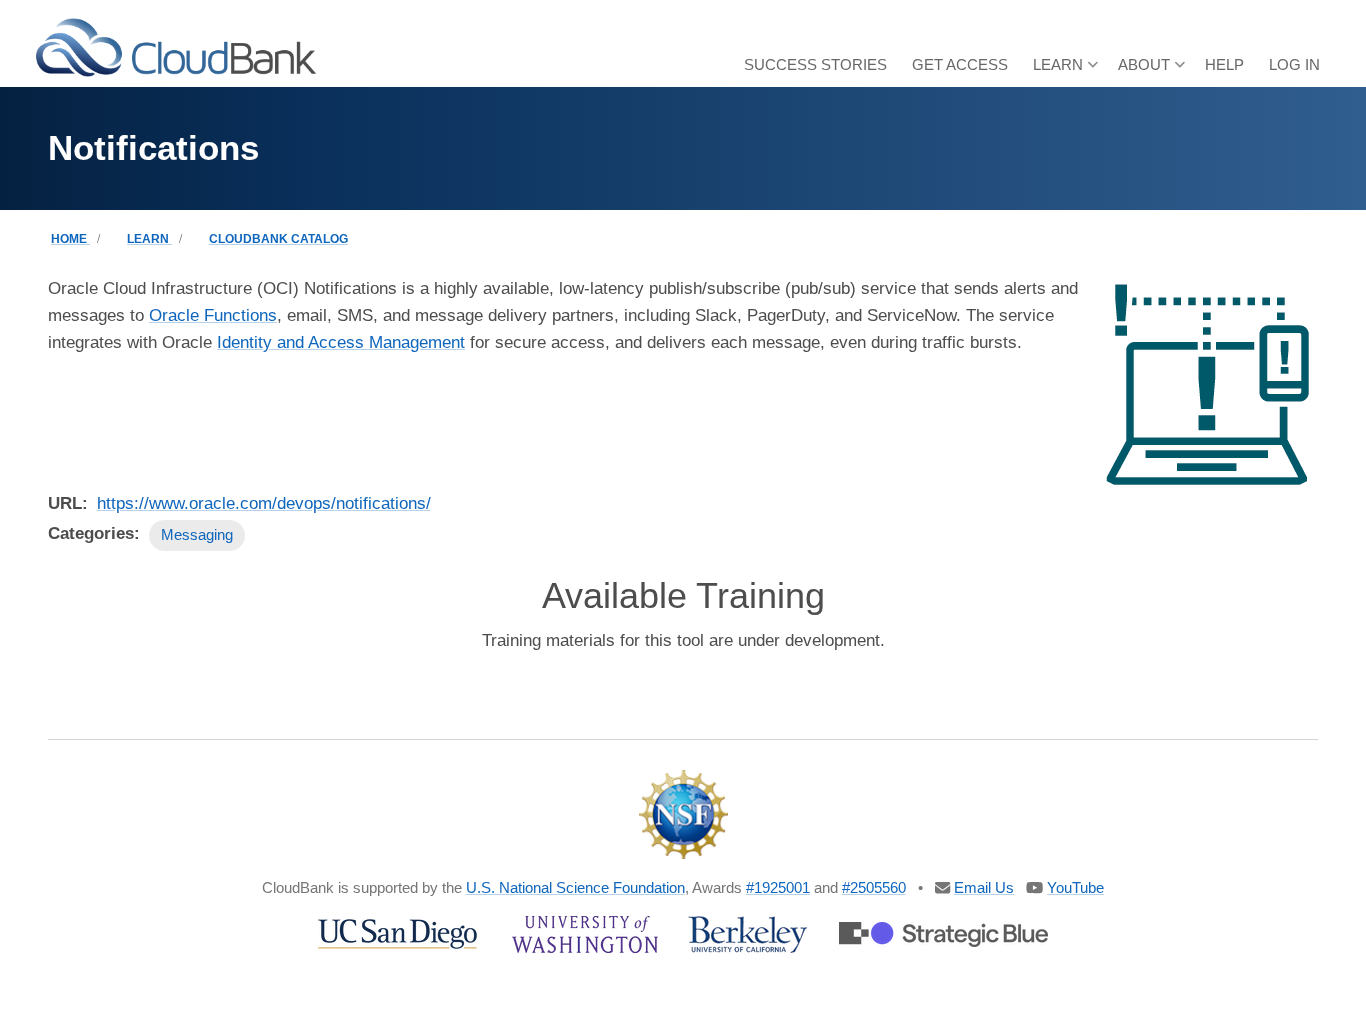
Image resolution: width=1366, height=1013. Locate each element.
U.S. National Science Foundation (575, 887)
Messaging (197, 534)
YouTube (1075, 887)
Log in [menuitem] (1294, 64)
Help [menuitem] (1224, 64)
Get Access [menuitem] (960, 64)
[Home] (176, 46)
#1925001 (778, 887)
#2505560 (874, 887)
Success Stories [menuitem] (815, 64)
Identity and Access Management (341, 342)
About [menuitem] (1151, 71)
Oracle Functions (213, 315)
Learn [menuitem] (1065, 71)
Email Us (984, 887)
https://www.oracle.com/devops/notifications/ (264, 503)
